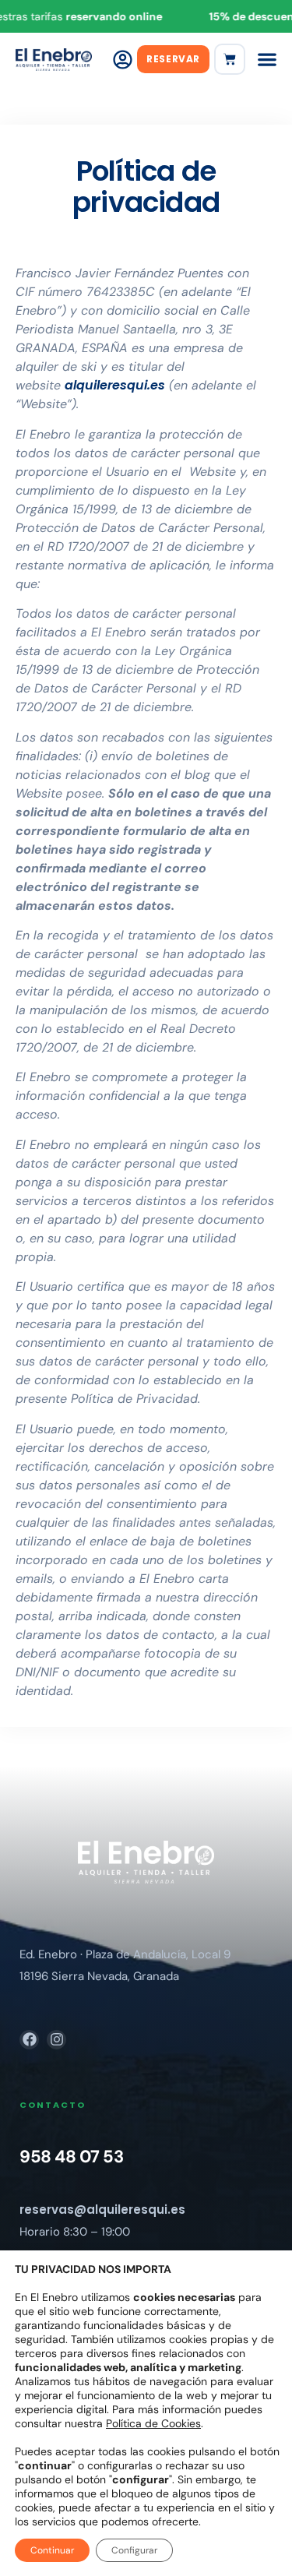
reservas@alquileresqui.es (102, 2210)
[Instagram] (56, 2040)
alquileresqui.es (115, 385)
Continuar (52, 2550)
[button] (267, 59)
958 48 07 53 (71, 2157)
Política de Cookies (153, 2423)
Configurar (134, 2550)
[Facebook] (29, 2040)
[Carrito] (230, 59)
